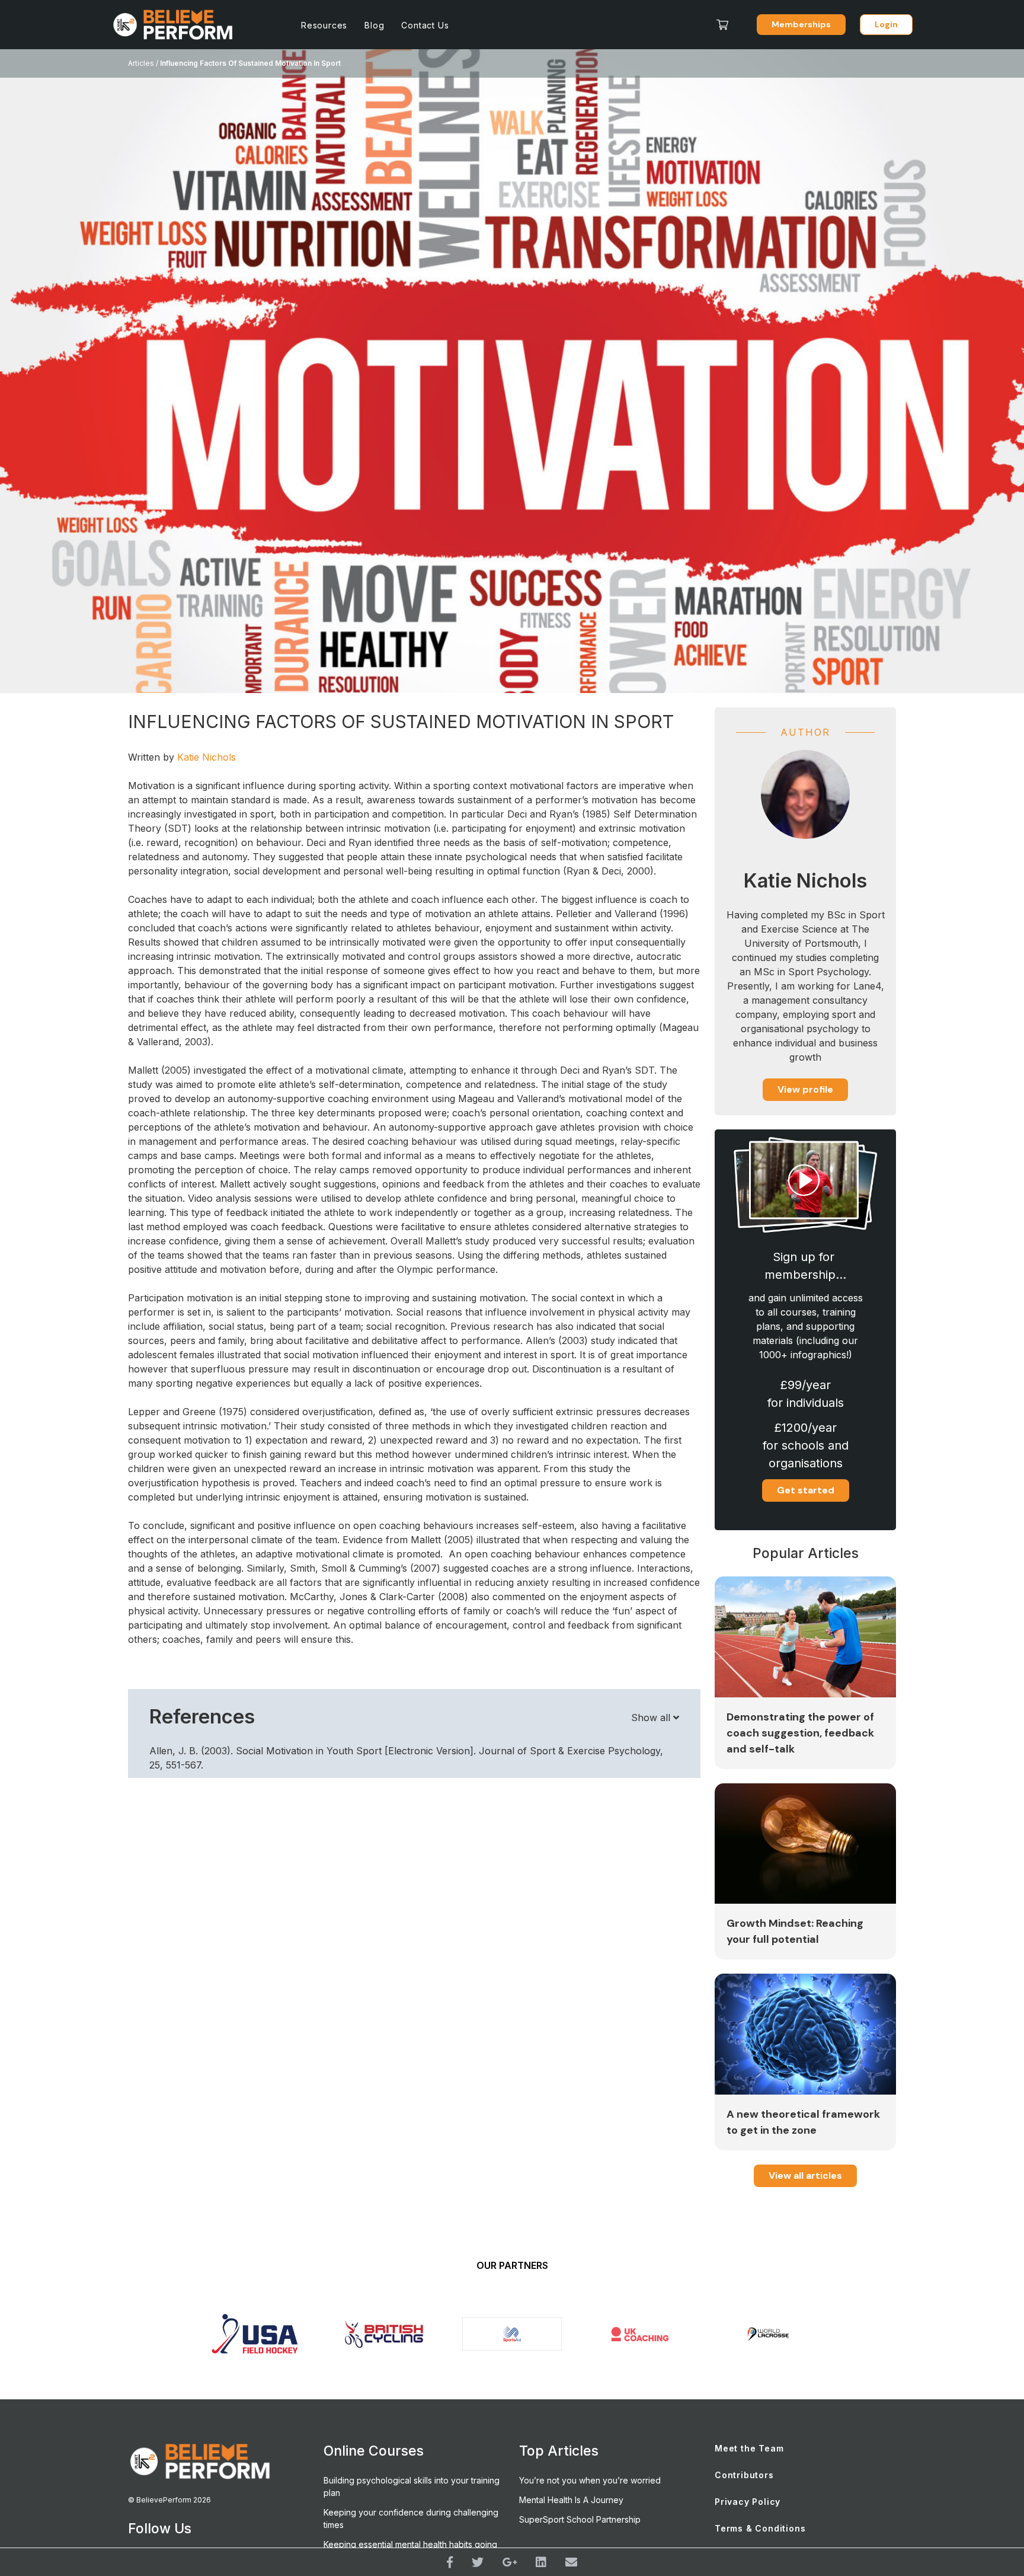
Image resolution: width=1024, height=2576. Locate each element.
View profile (805, 1089)
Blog (374, 25)
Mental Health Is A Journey (571, 2500)
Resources (324, 25)
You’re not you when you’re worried (590, 2480)
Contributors (744, 2475)
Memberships (801, 24)
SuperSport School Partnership (580, 2519)
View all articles (805, 2176)
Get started (806, 1490)
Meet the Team (749, 2448)
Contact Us (425, 25)
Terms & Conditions (760, 2528)
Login (886, 24)
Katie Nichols (207, 757)
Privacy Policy (748, 2502)
